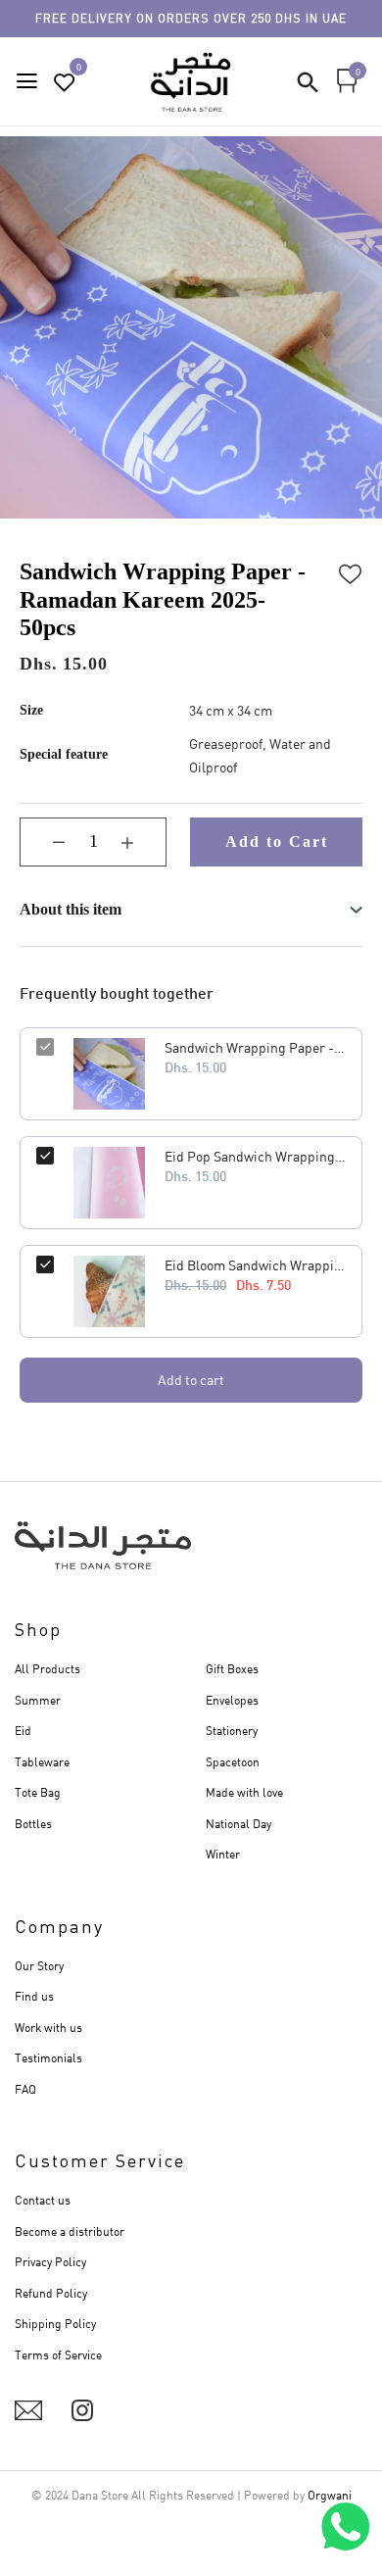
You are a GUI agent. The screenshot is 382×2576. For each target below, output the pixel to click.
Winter (223, 1854)
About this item (71, 909)
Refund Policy (51, 2293)
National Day (239, 1824)
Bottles (33, 1824)
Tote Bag (38, 1792)
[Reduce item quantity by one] (44, 842)
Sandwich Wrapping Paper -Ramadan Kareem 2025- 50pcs (255, 1047)
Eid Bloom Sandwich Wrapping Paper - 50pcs (255, 1265)
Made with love (244, 1792)
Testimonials (48, 2058)
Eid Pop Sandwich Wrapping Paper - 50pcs (255, 1156)
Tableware (42, 1762)
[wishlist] (65, 83)
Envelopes (232, 1700)
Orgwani (330, 2495)
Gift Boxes (232, 1669)
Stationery (232, 1731)
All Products (48, 1669)
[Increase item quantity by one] (142, 842)
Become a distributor (70, 2231)
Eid (23, 1731)
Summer (38, 1700)
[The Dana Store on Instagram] (82, 2410)
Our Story (39, 1966)
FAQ (25, 2089)
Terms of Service (58, 2355)
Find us (34, 1996)
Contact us (43, 2200)
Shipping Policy (55, 2324)
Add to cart (191, 1380)
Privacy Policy (50, 2262)
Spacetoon (233, 1762)
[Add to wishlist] (351, 571)
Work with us (48, 2028)
